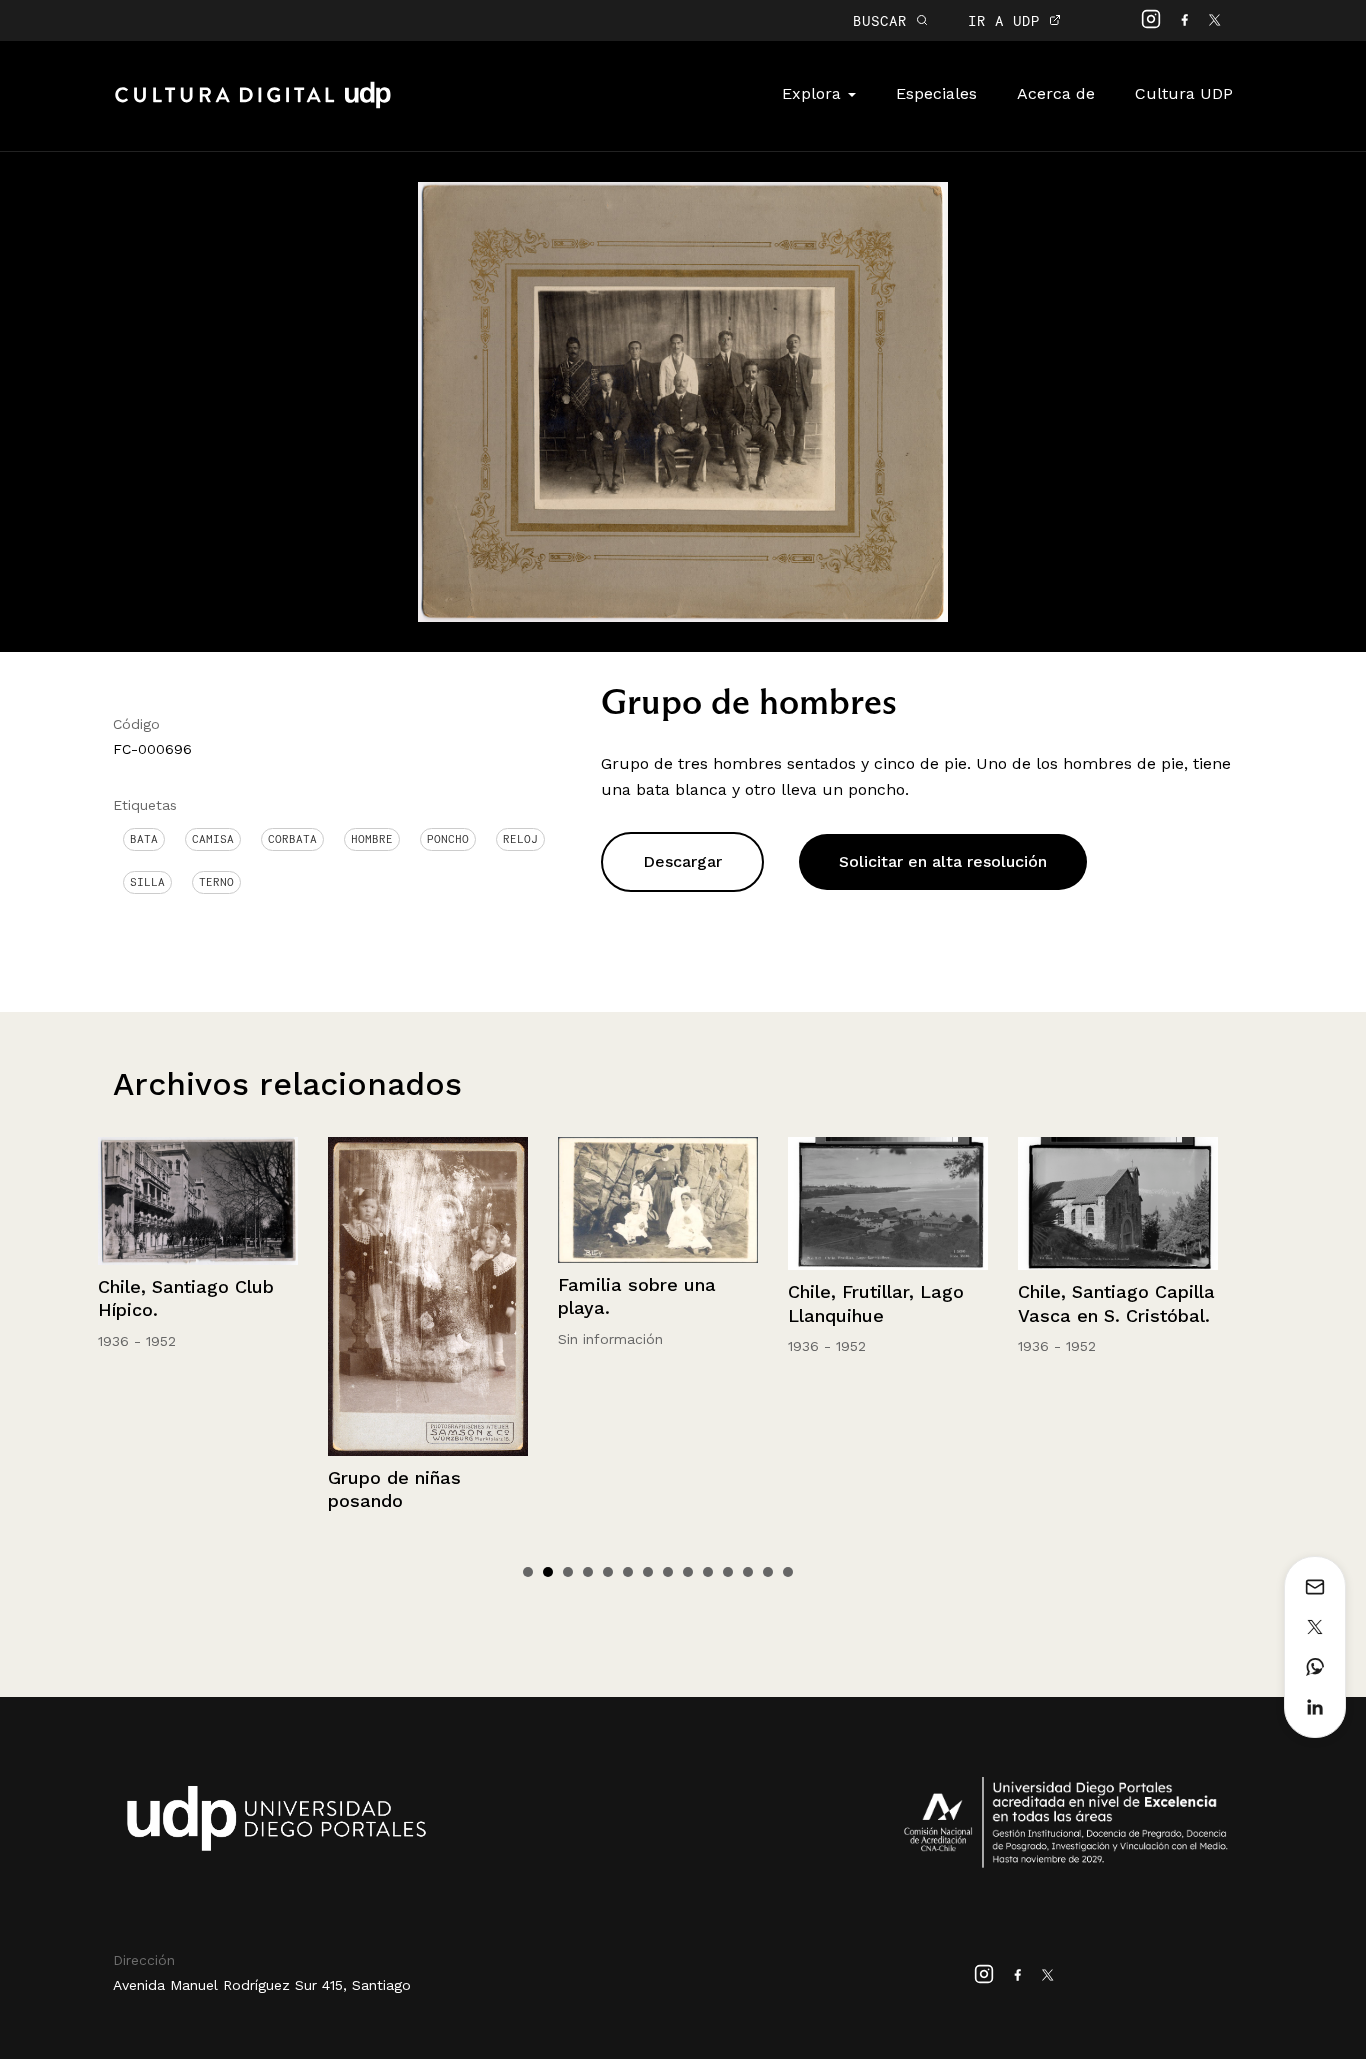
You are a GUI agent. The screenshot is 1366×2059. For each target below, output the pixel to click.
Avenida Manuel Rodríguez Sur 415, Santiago (262, 1985)
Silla (147, 882)
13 (768, 1572)
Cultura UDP (1184, 93)
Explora (814, 93)
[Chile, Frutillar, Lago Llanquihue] (660, 1203)
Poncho (448, 839)
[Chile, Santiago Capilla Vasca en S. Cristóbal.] (890, 1203)
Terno (216, 882)
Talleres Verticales (1101, 1291)
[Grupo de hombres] (683, 400)
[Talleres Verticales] (1120, 1203)
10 (708, 1572)
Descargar (682, 861)
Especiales (936, 93)
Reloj (520, 839)
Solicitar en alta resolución (943, 861)
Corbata (292, 839)
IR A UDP (1008, 20)
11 (728, 1572)
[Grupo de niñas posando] (200, 1296)
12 (748, 1572)
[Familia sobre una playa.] (430, 1200)
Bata (144, 839)
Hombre (372, 839)
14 (788, 1572)
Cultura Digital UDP (253, 106)
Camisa (213, 839)
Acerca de (1056, 93)
